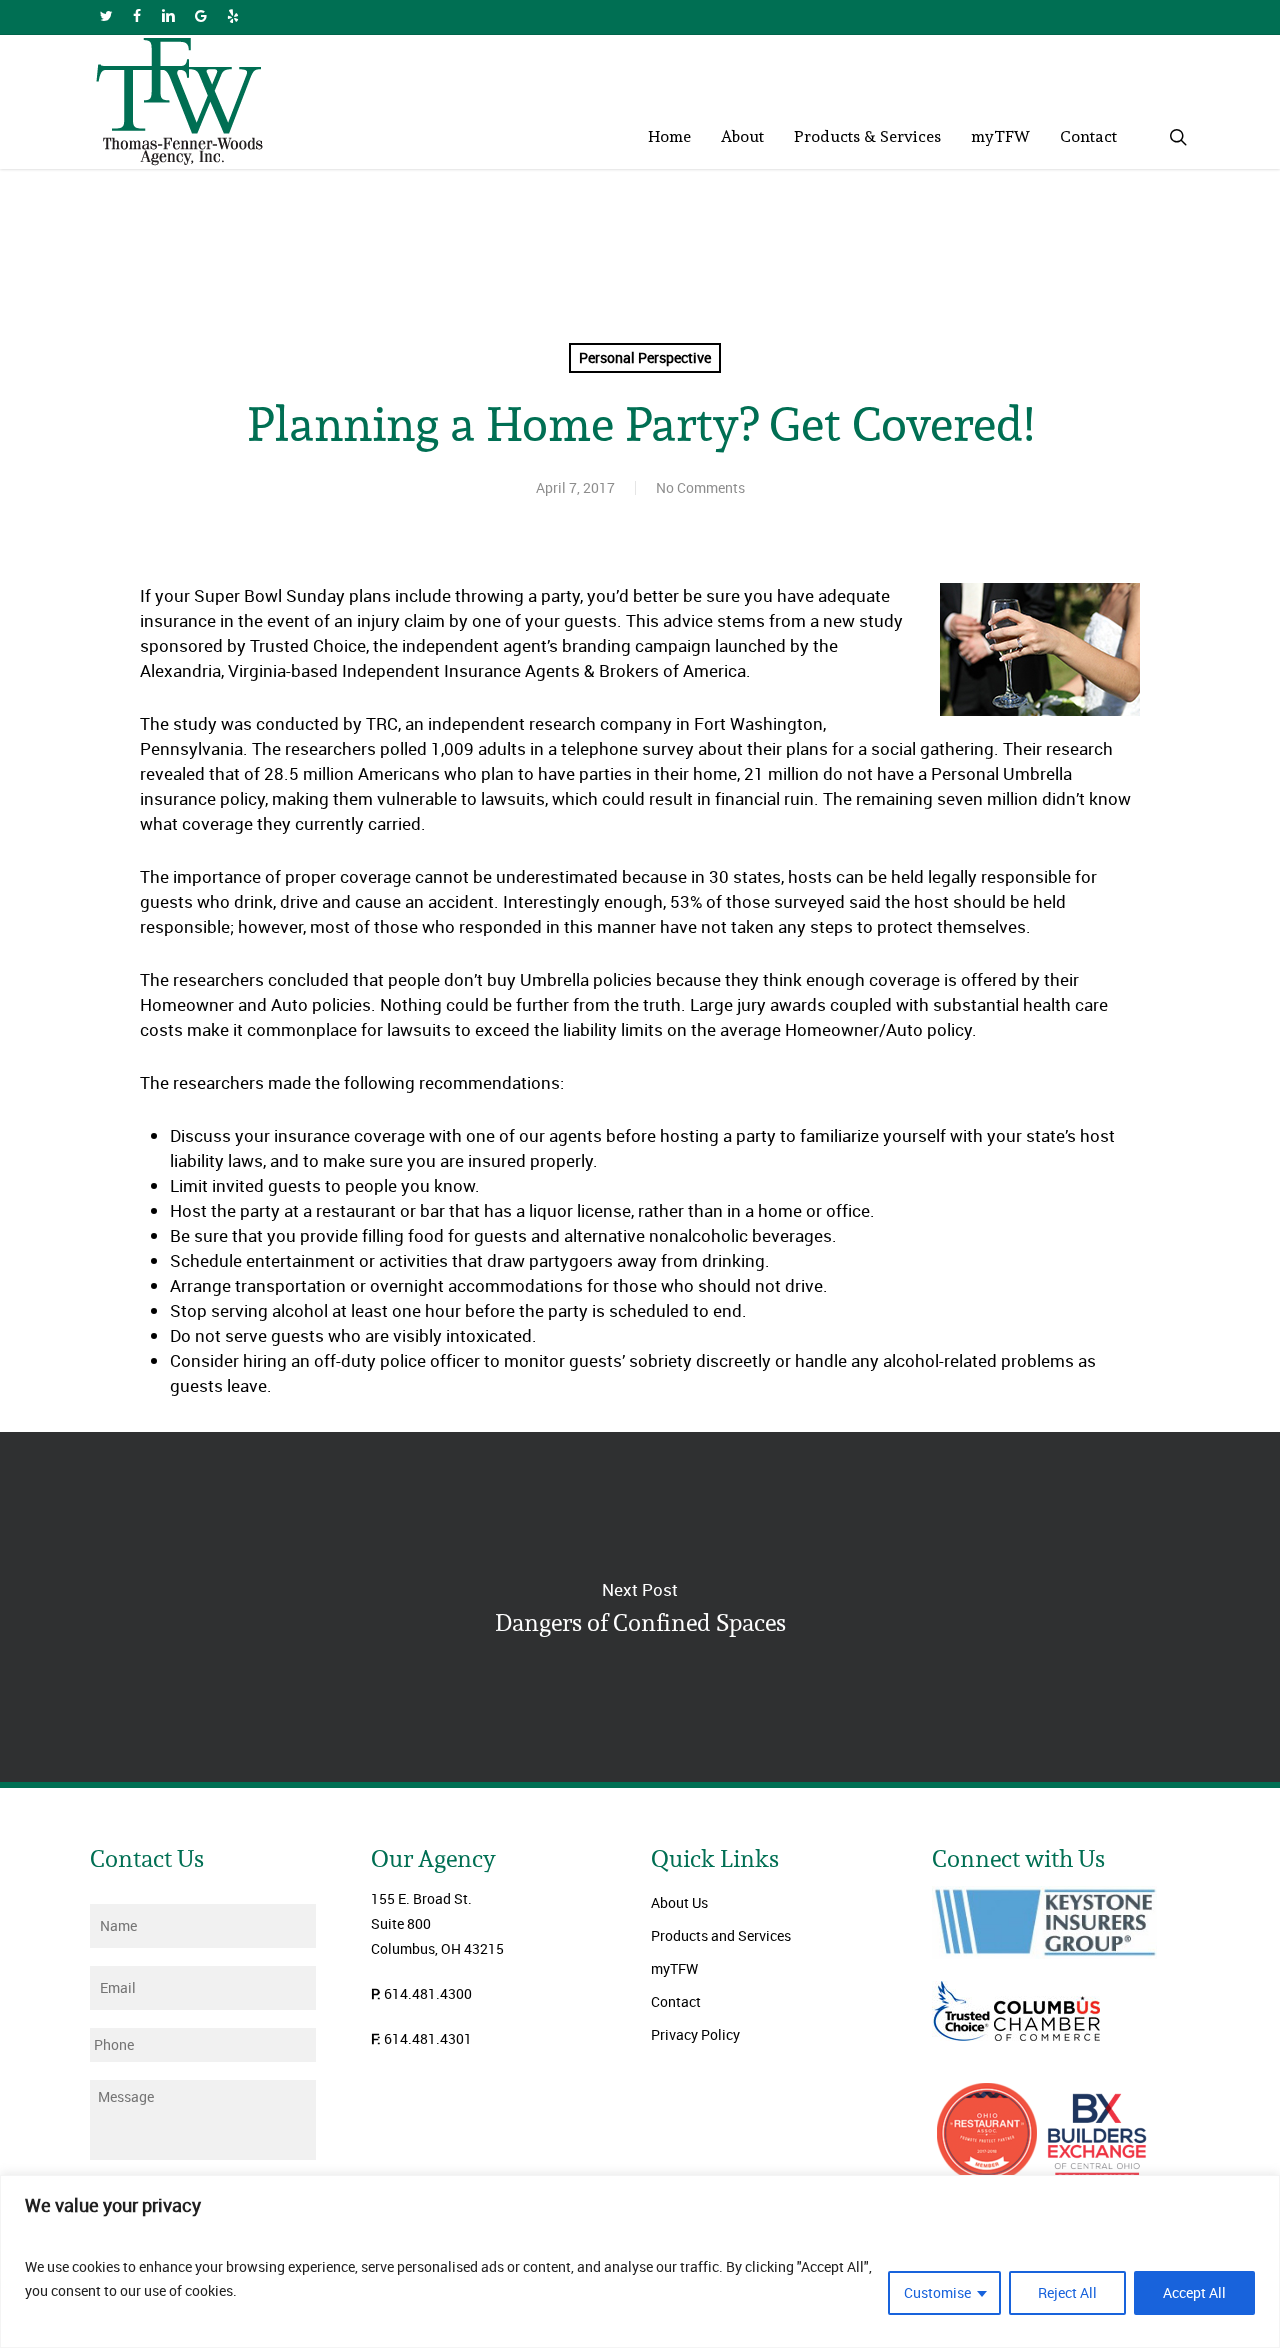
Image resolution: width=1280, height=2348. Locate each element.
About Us (679, 1902)
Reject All (1067, 2292)
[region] (640, 2261)
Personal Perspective (645, 357)
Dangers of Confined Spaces (640, 1607)
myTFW (674, 1968)
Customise (937, 2292)
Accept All (1194, 2292)
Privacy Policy (695, 2034)
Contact (676, 2001)
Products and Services (721, 1935)
